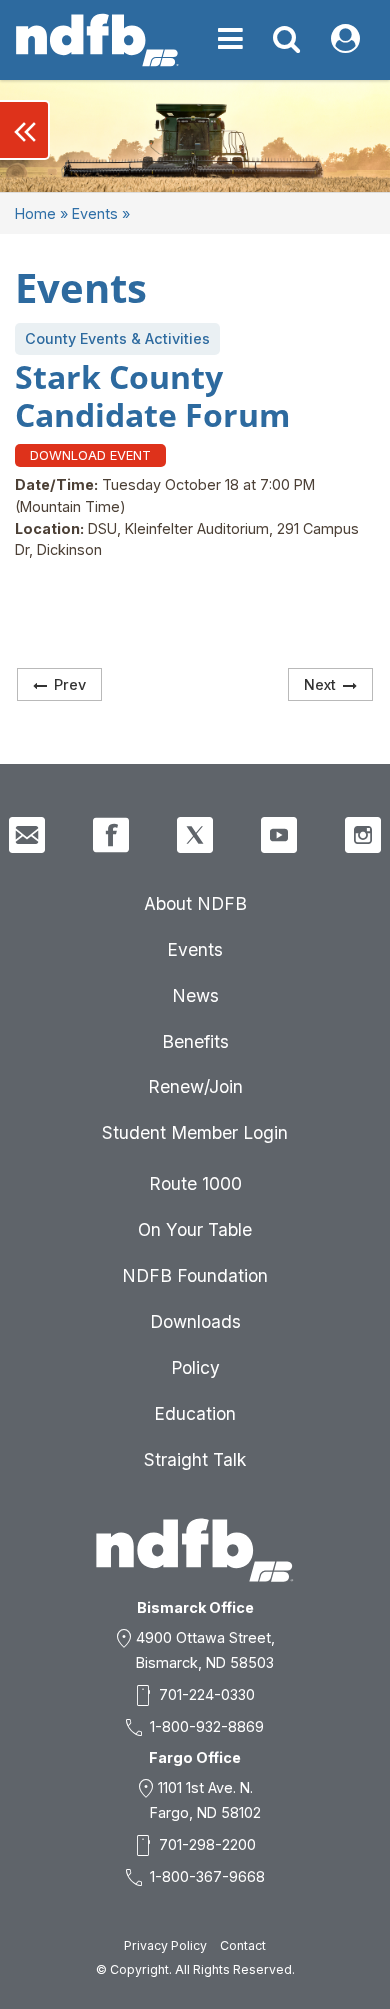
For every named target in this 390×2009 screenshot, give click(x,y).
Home (35, 213)
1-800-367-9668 (207, 1876)
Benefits (195, 1041)
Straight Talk (195, 1459)
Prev (70, 684)
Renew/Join (195, 1086)
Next (320, 684)
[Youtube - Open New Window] (279, 835)
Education (195, 1413)
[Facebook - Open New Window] (111, 835)
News (195, 995)
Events (95, 213)
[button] (25, 130)
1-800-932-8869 (207, 1726)
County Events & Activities (117, 338)
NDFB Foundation (195, 1275)
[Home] (97, 40)
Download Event (90, 455)
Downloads (195, 1321)
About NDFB (195, 903)
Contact (243, 1945)
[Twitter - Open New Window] (195, 835)
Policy (195, 1367)
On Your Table (195, 1229)
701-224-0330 (207, 1694)
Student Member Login (195, 1132)
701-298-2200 (207, 1844)
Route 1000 (195, 1183)
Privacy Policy (165, 1945)
